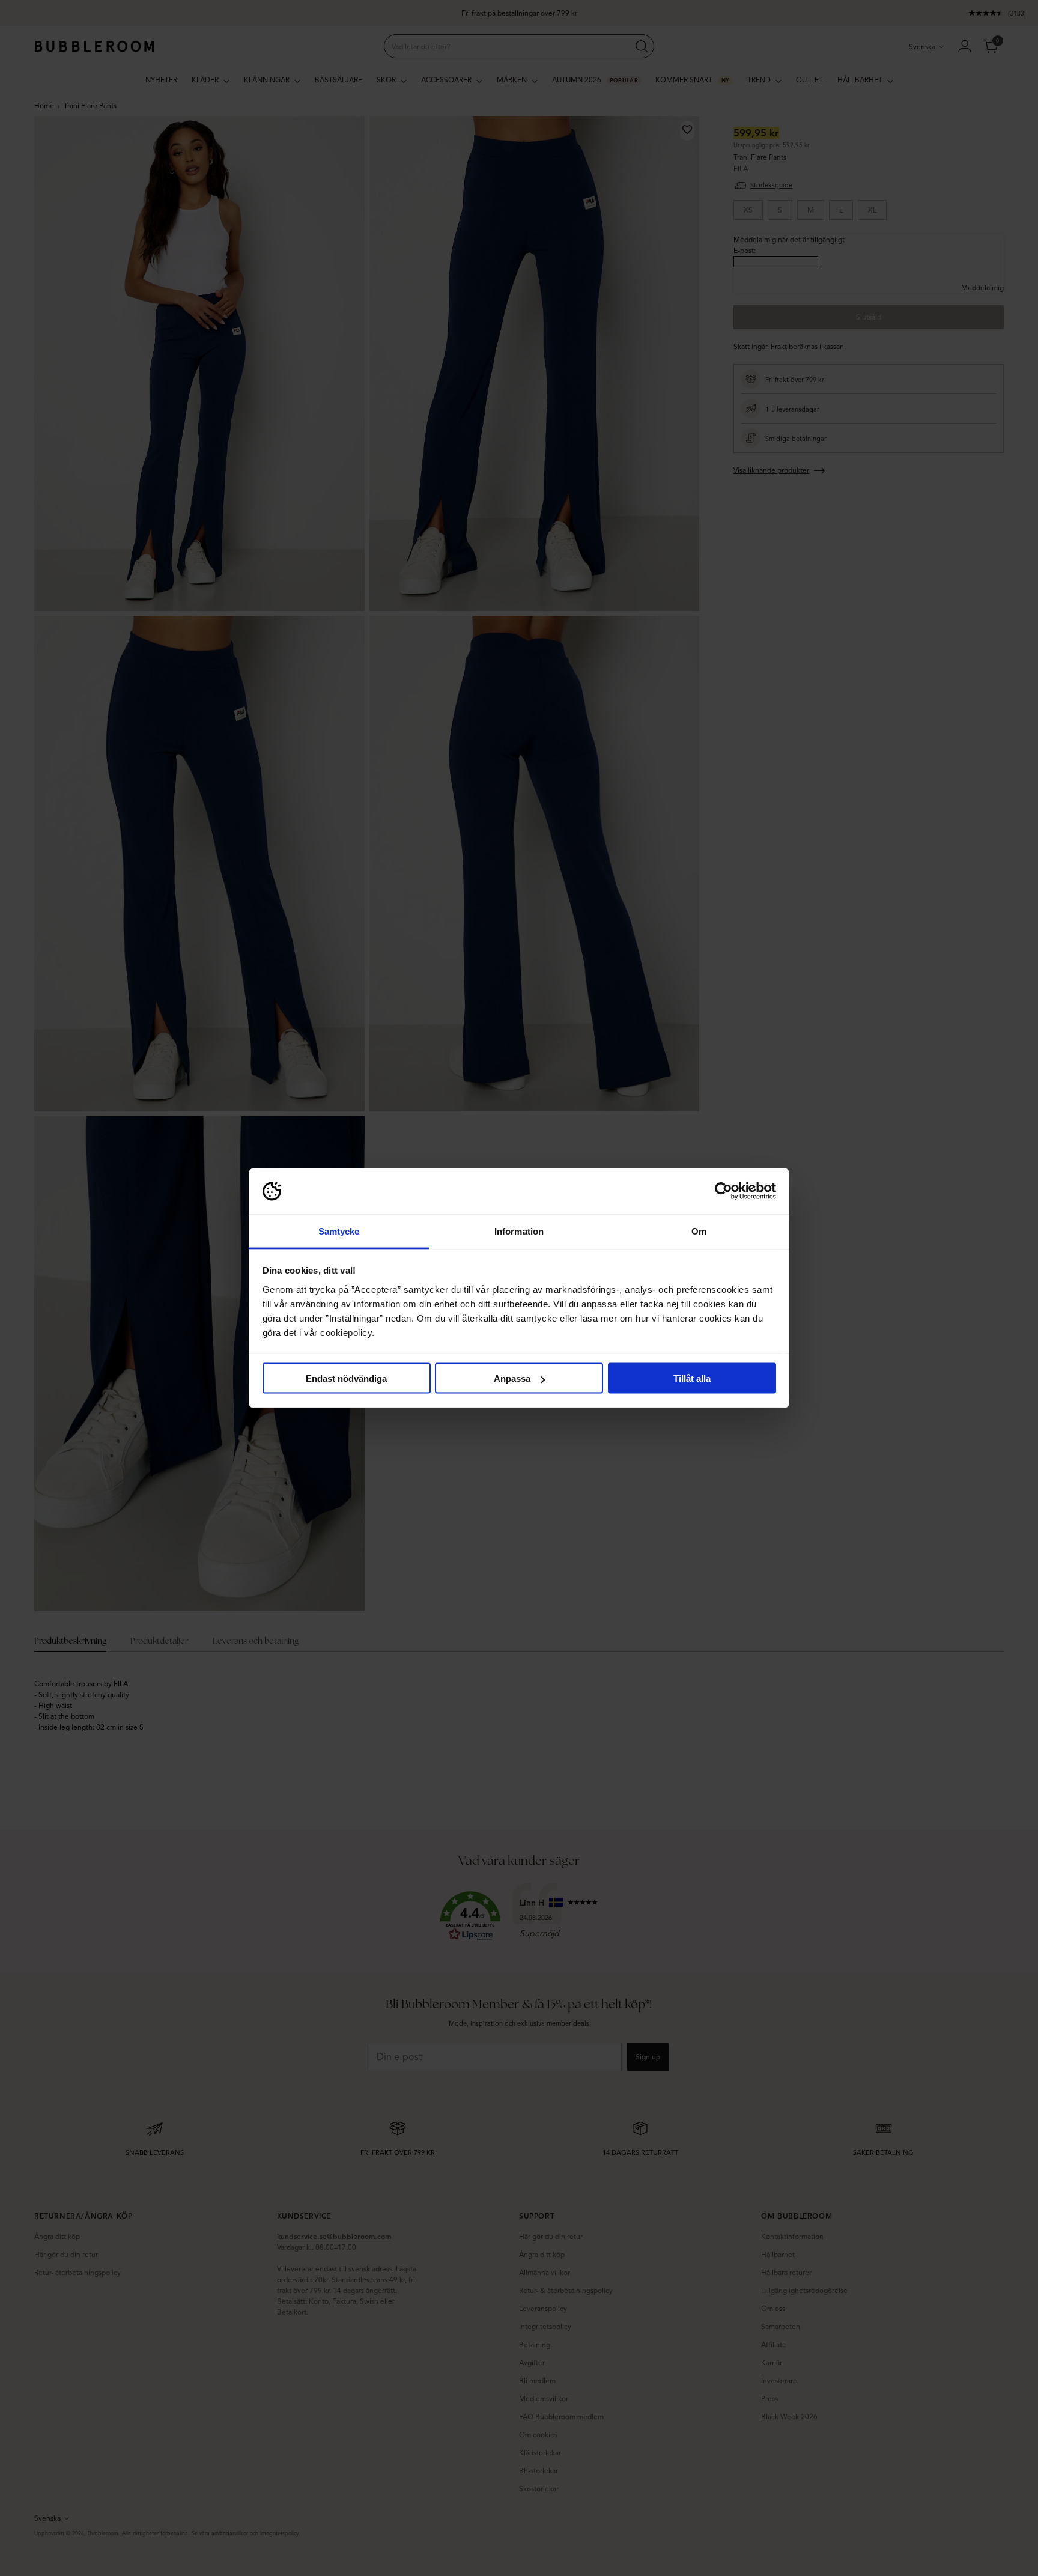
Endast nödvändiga (346, 1378)
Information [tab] (519, 1231)
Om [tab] (699, 1231)
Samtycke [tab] (339, 1231)
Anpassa (512, 1378)
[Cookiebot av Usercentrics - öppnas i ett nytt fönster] (724, 1191)
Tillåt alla (692, 1378)
